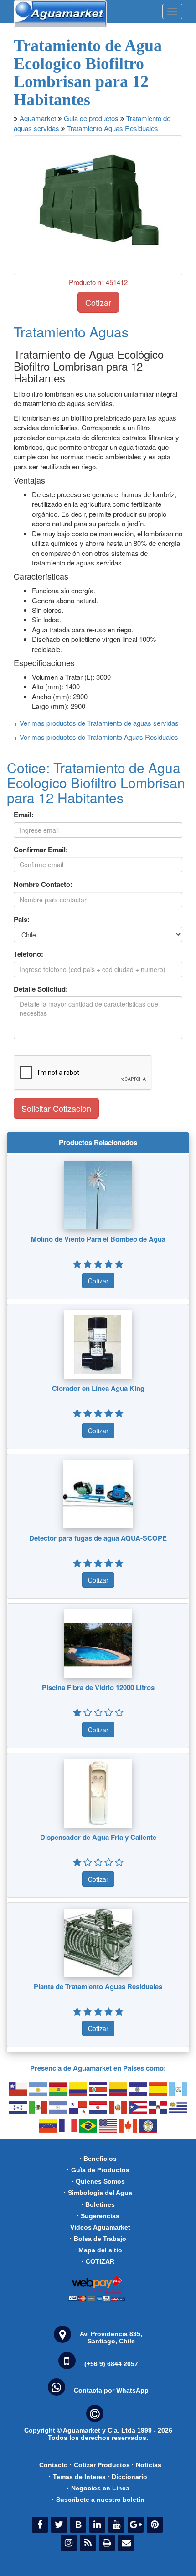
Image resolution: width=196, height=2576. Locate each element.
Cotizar (98, 302)
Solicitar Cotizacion (56, 1108)
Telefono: (28, 954)
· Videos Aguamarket (98, 2227)
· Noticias (147, 2465)
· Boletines (98, 2204)
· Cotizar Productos (100, 2465)
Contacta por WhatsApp (111, 2390)
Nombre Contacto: (43, 884)
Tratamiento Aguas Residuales (113, 128)
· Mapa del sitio (98, 2250)
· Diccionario (127, 2477)
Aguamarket (38, 118)
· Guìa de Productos (98, 2170)
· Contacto (52, 2465)
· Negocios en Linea (98, 2488)
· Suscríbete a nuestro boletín (98, 2500)
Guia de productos (91, 118)
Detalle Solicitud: (41, 989)
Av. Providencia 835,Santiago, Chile (111, 2337)
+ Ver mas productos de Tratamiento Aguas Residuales (96, 737)
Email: (24, 815)
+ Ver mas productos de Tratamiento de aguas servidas (96, 723)
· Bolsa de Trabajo (98, 2239)
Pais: (22, 919)
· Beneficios (98, 2159)
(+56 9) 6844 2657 (111, 2364)
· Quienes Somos (98, 2181)
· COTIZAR (98, 2261)
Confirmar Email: (41, 850)
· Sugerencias (98, 2216)
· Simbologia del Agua (98, 2193)
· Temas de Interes (77, 2477)
